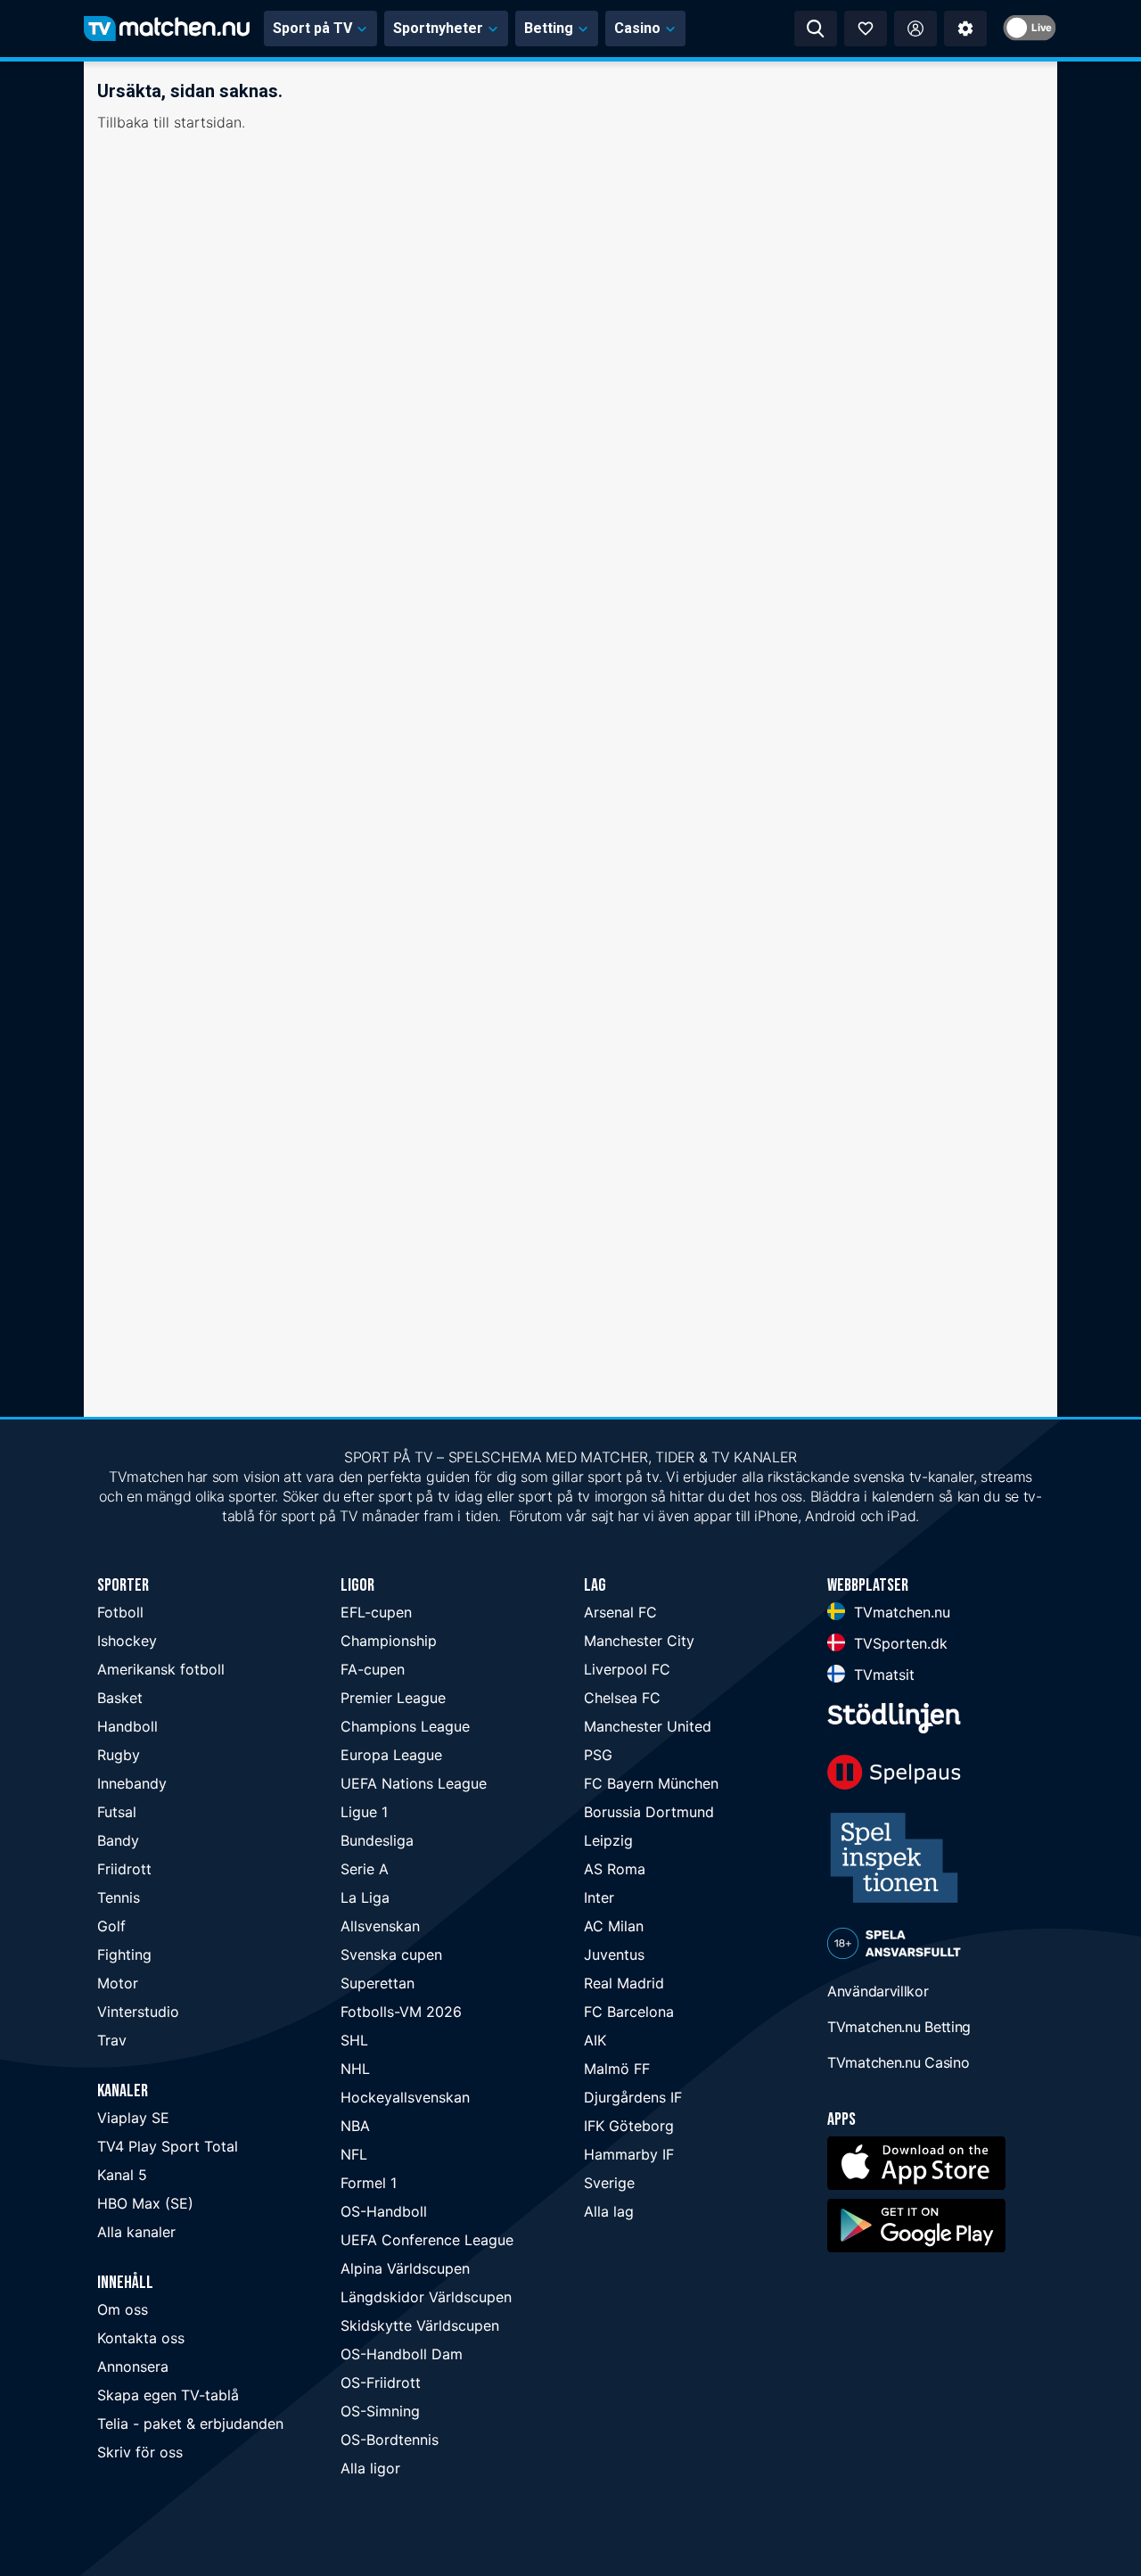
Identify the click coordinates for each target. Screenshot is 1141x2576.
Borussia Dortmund (649, 1812)
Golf (111, 1926)
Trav (112, 2040)
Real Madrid (624, 1983)
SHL (354, 2040)
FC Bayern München (651, 1783)
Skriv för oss (140, 2452)
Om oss (123, 2309)
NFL (354, 2154)
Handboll (127, 1726)
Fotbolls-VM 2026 (401, 2012)
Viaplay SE (133, 2118)
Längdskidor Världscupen (426, 2297)
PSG (598, 1755)
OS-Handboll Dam (402, 2354)
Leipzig (608, 1840)
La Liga (365, 1897)
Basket (120, 1698)
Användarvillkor (878, 1991)
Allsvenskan (380, 1926)
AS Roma (615, 1869)
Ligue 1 (364, 1812)
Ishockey (127, 1641)
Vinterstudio (138, 2012)
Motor (118, 1983)
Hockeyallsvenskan (405, 2097)
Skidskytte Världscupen (420, 2325)
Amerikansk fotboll (161, 1669)
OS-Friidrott (381, 2383)
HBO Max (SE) (145, 2203)
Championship (389, 1641)
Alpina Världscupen (405, 2268)
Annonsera (133, 2366)
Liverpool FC (627, 1669)
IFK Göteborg (629, 2126)
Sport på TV (312, 28)
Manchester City (639, 1641)
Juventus (614, 1955)
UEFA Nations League (414, 1783)
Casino (637, 28)
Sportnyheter (438, 28)
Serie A (365, 1869)
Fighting (124, 1955)
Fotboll (120, 1612)
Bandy (118, 1840)
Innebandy (132, 1783)
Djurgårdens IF (633, 2097)
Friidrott (124, 1869)
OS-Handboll (384, 2211)
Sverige (609, 2183)
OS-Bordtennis (390, 2440)
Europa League (391, 1755)
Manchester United (648, 1726)
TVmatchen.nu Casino (898, 2062)
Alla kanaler (136, 2232)
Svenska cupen (391, 1955)
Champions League (405, 1726)
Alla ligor (370, 2468)
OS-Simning (380, 2411)
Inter (599, 1897)
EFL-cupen (376, 1612)
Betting (549, 28)
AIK (595, 2040)
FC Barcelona (629, 2012)
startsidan (208, 122)
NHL (355, 2069)
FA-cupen (373, 1669)
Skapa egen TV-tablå (168, 2395)
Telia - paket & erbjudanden (190, 2424)
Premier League (393, 1698)
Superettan (378, 1983)
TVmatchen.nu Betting (899, 2027)
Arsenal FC (620, 1612)
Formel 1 (369, 2183)
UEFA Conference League (427, 2240)
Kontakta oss (141, 2338)
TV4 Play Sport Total (168, 2146)
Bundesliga (377, 1840)
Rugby (119, 1755)
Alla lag (609, 2211)
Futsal (117, 1812)
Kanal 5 (122, 2175)
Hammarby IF (629, 2154)
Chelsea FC (622, 1698)
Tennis (119, 1897)
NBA (355, 2126)
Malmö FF (617, 2069)
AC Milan (614, 1926)
